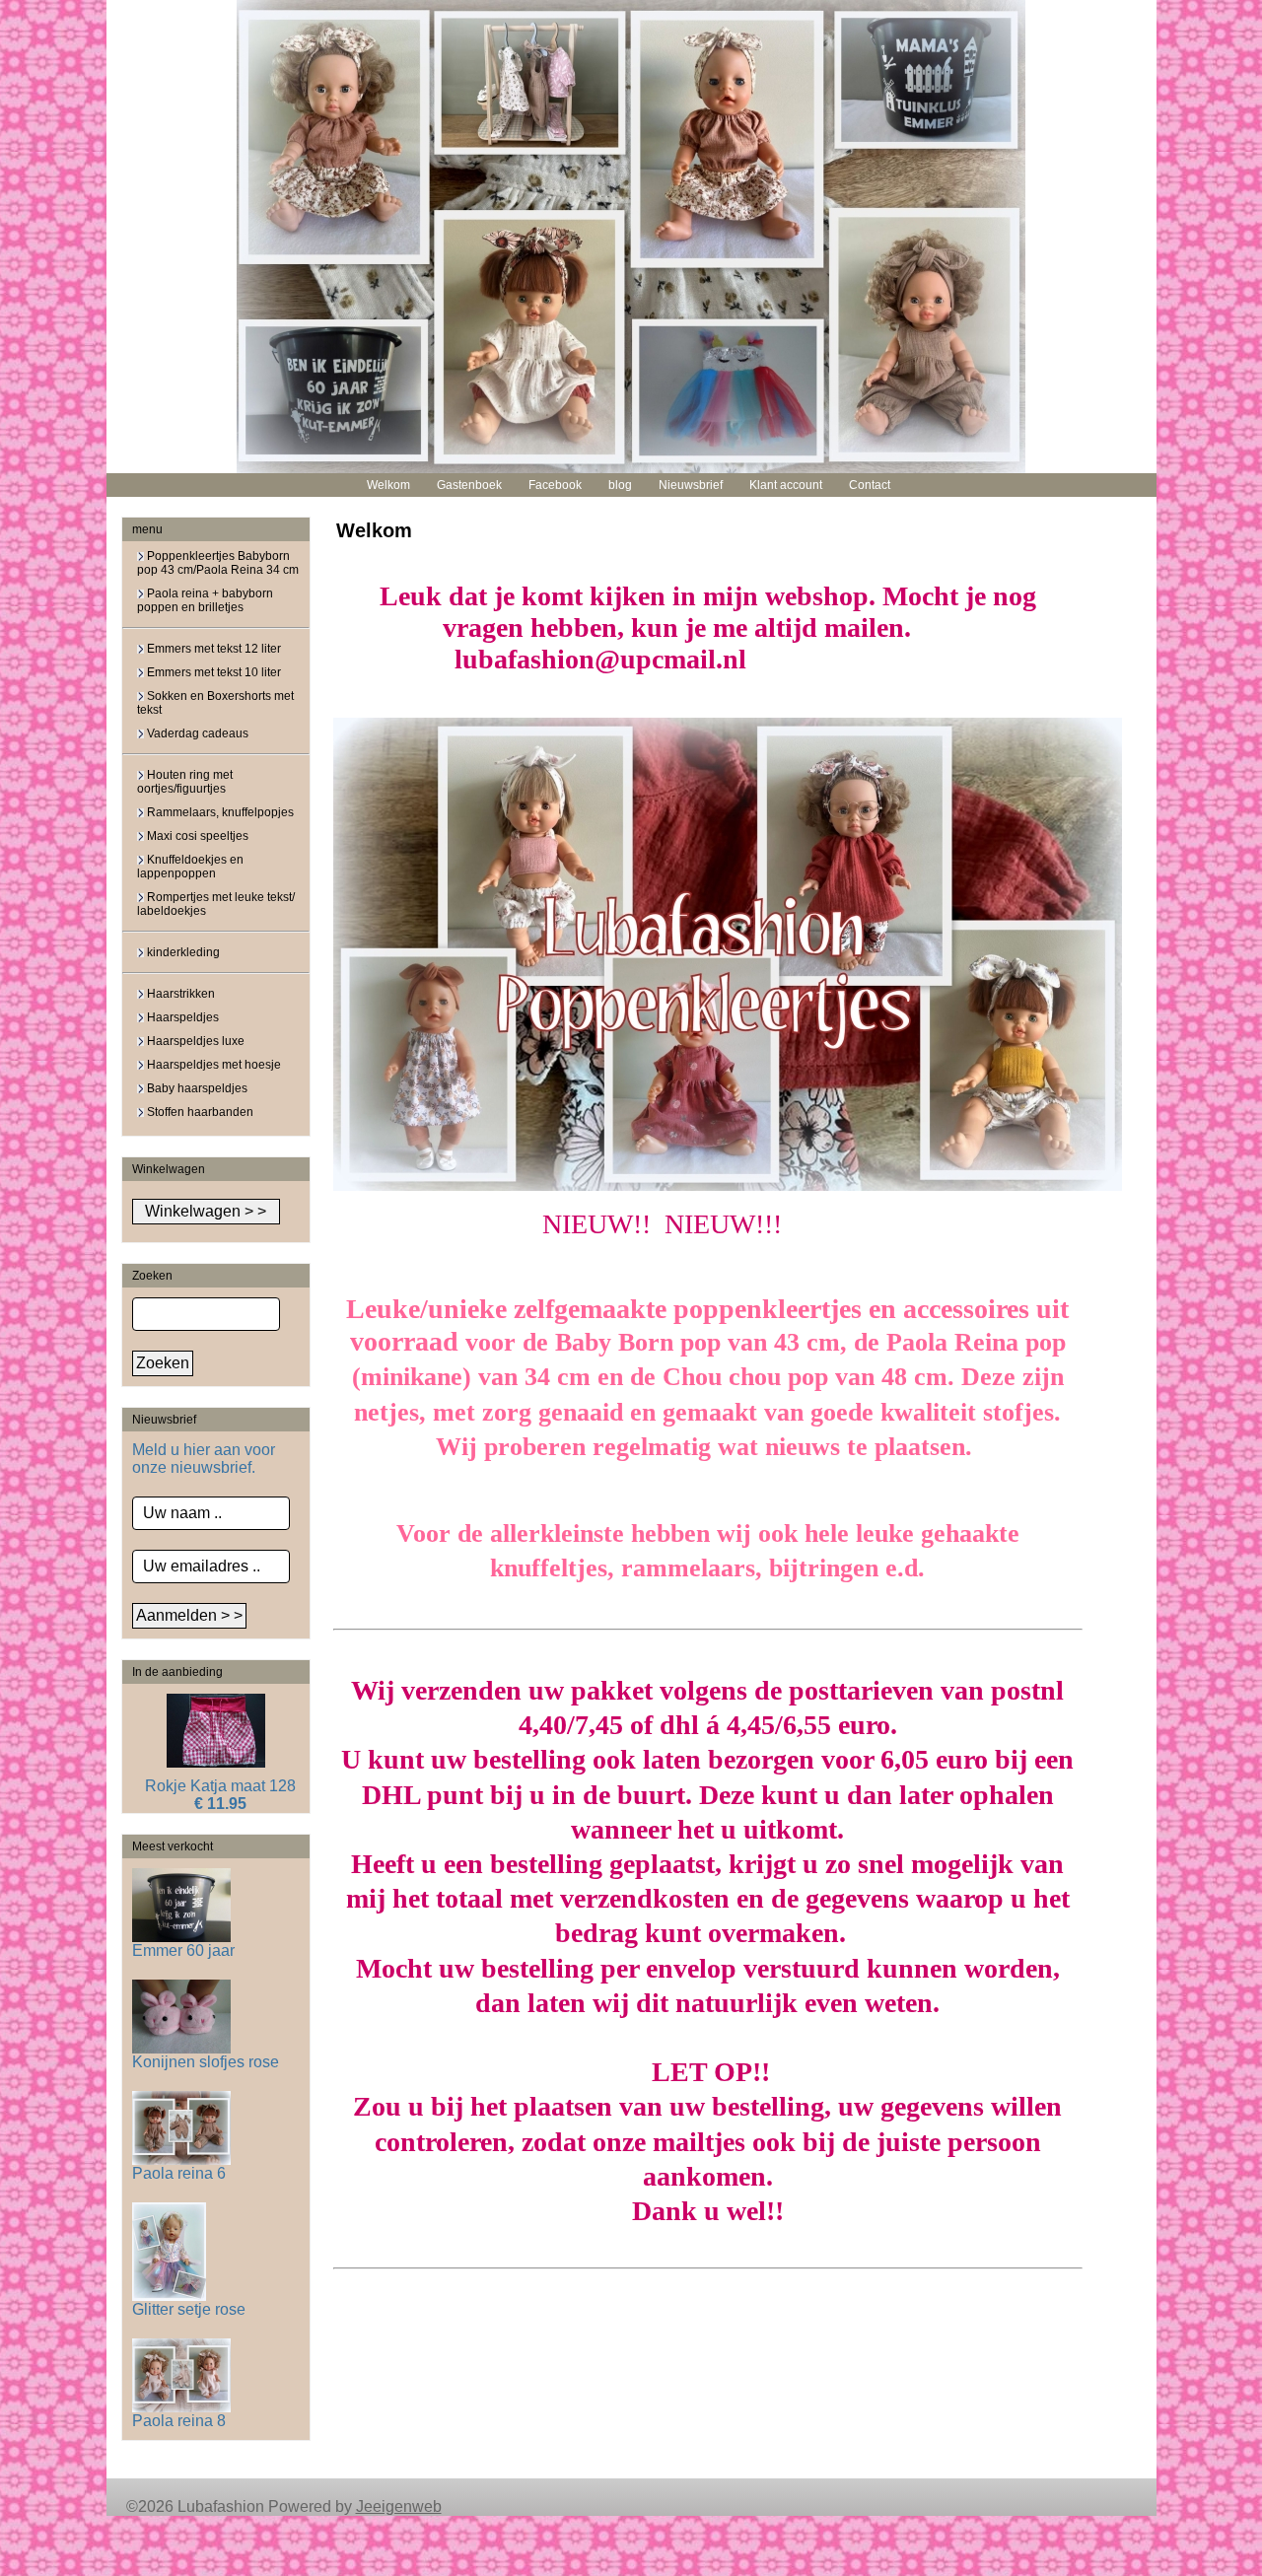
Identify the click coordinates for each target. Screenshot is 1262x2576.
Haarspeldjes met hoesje (212, 1065)
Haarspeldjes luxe (194, 1041)
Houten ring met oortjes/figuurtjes (185, 782)
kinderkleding (182, 952)
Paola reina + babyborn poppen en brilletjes (205, 600)
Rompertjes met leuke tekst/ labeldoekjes (216, 904)
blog (620, 485)
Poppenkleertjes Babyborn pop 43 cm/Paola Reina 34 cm (218, 563)
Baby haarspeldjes (196, 1088)
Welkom (388, 485)
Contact (870, 485)
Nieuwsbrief (691, 485)
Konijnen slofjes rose (206, 2062)
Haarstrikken (179, 994)
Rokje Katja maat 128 (220, 1786)
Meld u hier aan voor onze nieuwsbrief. (204, 1459)
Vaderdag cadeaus (196, 733)
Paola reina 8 (179, 2421)
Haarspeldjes (181, 1017)
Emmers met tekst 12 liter (212, 649)
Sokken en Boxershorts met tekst (215, 703)
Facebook (555, 485)
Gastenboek (469, 485)
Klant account (786, 485)
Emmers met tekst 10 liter (212, 672)
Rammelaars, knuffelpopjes (219, 812)
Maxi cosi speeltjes (196, 836)
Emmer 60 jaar (183, 1950)
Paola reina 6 (179, 2173)
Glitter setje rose (189, 2309)
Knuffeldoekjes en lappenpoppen (190, 867)
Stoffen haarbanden (199, 1112)
